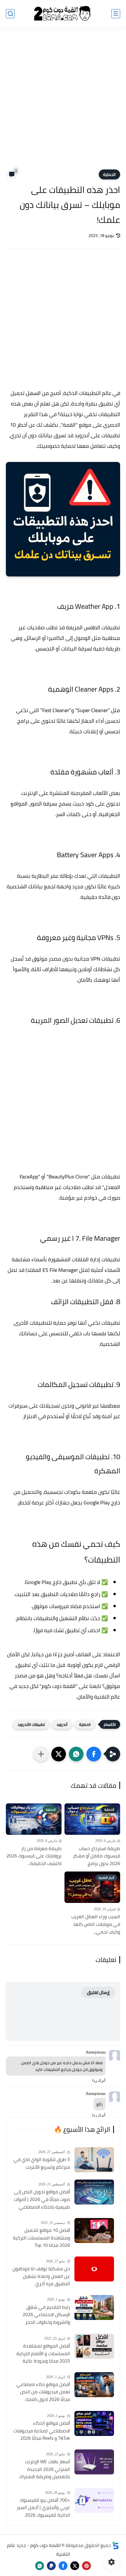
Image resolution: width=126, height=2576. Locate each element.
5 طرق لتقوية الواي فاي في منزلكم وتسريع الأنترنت (42, 2163)
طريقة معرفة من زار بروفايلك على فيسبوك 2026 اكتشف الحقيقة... (34, 1856)
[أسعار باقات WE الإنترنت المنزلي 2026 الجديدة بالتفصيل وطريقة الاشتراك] (94, 2462)
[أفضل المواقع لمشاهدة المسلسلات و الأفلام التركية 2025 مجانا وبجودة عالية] (94, 2346)
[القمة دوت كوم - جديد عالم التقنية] (63, 14)
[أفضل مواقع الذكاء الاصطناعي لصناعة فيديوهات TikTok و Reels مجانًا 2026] (94, 2423)
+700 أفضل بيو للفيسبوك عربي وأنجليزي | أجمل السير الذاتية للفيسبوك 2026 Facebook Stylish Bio (43, 2508)
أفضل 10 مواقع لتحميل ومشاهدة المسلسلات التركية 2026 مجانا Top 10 (41, 2238)
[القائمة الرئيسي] (116, 14)
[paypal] (51, 2566)
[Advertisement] (63, 102)
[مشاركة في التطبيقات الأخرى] (41, 1754)
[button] (94, 1754)
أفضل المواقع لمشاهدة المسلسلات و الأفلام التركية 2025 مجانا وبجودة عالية (43, 2354)
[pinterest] (86, 2566)
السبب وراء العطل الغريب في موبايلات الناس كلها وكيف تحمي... (96, 1924)
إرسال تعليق (98, 1992)
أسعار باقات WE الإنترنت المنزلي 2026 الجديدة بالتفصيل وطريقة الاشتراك (45, 2469)
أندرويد (62, 1724)
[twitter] (75, 2566)
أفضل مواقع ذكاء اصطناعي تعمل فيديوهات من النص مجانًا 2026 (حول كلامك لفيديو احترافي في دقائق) (43, 2392)
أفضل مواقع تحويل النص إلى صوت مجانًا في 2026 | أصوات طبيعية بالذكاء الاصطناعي (42, 2199)
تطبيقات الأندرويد (31, 1724)
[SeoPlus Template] (115, 2545)
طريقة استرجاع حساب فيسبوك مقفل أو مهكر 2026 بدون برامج (97, 1856)
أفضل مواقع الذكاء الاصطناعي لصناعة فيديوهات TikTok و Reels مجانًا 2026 (42, 2431)
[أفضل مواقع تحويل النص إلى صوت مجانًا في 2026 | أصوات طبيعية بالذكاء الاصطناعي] (94, 2192)
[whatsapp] (40, 2566)
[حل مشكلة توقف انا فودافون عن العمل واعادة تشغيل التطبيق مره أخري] (94, 2269)
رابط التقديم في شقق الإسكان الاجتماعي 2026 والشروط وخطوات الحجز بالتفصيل (46, 2315)
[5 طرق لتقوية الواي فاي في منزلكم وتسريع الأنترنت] (94, 2160)
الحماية (109, 174)
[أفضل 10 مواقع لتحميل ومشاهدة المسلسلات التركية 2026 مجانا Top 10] (94, 2231)
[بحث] (10, 14)
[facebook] (63, 2566)
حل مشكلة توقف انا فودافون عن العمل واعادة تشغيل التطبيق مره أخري (41, 2276)
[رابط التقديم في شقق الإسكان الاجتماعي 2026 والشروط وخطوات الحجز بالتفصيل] (94, 2307)
